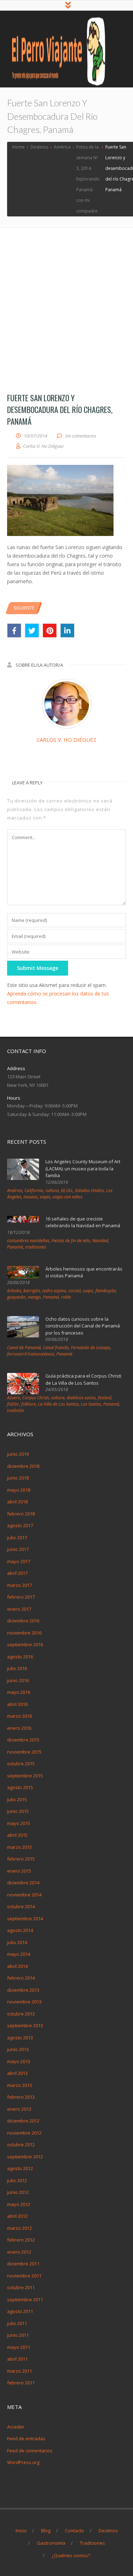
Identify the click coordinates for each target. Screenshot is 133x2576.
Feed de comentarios (30, 2451)
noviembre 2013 (24, 2002)
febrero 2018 (21, 1514)
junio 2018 (18, 1478)
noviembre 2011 (24, 2276)
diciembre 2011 (23, 2264)
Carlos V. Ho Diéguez (66, 740)
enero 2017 (19, 1609)
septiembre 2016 (25, 1644)
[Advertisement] (66, 297)
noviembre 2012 (24, 2133)
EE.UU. (67, 1190)
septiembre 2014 (25, 1918)
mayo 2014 (19, 1954)
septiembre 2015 (25, 1776)
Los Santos (91, 1404)
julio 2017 (17, 1537)
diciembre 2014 (23, 1883)
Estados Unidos (90, 1190)
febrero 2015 (21, 1859)
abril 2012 (17, 2216)
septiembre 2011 (25, 2299)
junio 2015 (18, 1811)
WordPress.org (23, 2462)
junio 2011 (18, 2335)
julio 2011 (17, 2323)
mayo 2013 (19, 2061)
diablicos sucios (81, 1398)
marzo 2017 (20, 1585)
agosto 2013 (20, 2038)
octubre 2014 (21, 1906)
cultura (52, 1190)
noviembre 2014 (24, 1895)
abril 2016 (17, 1704)
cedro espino (54, 1291)
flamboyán (106, 1291)
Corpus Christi (36, 1398)
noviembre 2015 (24, 1752)
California (34, 1190)
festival (105, 1398)
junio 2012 (18, 2192)
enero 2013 (19, 2109)
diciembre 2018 (23, 1466)
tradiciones (36, 1247)
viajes (45, 1197)
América (15, 1190)
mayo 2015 (19, 1823)
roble (66, 1297)
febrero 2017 (21, 1597)
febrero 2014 (21, 1978)
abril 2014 (17, 1966)
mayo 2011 (19, 2347)
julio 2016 (17, 1668)
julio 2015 (17, 1799)
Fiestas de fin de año (71, 1241)
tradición (16, 1410)
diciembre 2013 (23, 1990)
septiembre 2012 (25, 2157)
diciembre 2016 (23, 1621)
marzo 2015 (20, 1847)
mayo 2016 (19, 1692)
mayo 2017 (19, 1561)
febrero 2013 (21, 2097)
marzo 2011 (20, 2371)
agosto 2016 (20, 1657)
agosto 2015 (20, 1787)
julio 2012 (17, 2180)
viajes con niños (67, 1197)
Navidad (100, 1241)
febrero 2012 (21, 2240)
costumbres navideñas (28, 1241)
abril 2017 (17, 1573)
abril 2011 (17, 2359)
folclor (13, 1404)
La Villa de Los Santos (58, 1404)
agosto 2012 (20, 2168)
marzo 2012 (20, 2228)
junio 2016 (18, 1680)
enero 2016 (19, 1728)
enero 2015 (19, 1871)
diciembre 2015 (23, 1740)
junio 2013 (18, 2049)
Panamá (15, 1247)
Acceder (16, 2427)
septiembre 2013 (25, 2025)
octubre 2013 (21, 2014)
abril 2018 (17, 1502)
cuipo (88, 1291)
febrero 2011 (21, 2383)
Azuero (14, 1398)
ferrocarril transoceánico (31, 1354)
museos (31, 1197)
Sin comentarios (81, 436)
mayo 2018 (19, 1490)
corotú (75, 1291)
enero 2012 (19, 2252)
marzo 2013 (20, 2085)
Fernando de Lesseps (91, 1348)
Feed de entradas (26, 2438)
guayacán (16, 1297)
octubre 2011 (21, 2287)
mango (34, 1297)
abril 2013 (17, 2073)
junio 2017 (18, 1549)
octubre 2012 (21, 2145)
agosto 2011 (20, 2311)
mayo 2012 (19, 2204)
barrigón (32, 1291)
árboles (14, 1291)
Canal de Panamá (24, 1348)
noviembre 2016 (24, 1633)
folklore (29, 1404)
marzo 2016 (20, 1716)
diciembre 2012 (23, 2121)
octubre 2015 (21, 1764)
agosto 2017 (20, 1525)
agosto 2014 (20, 1930)
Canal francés (56, 1348)
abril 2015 (17, 1835)
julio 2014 (17, 1942)
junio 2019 (18, 1454)
